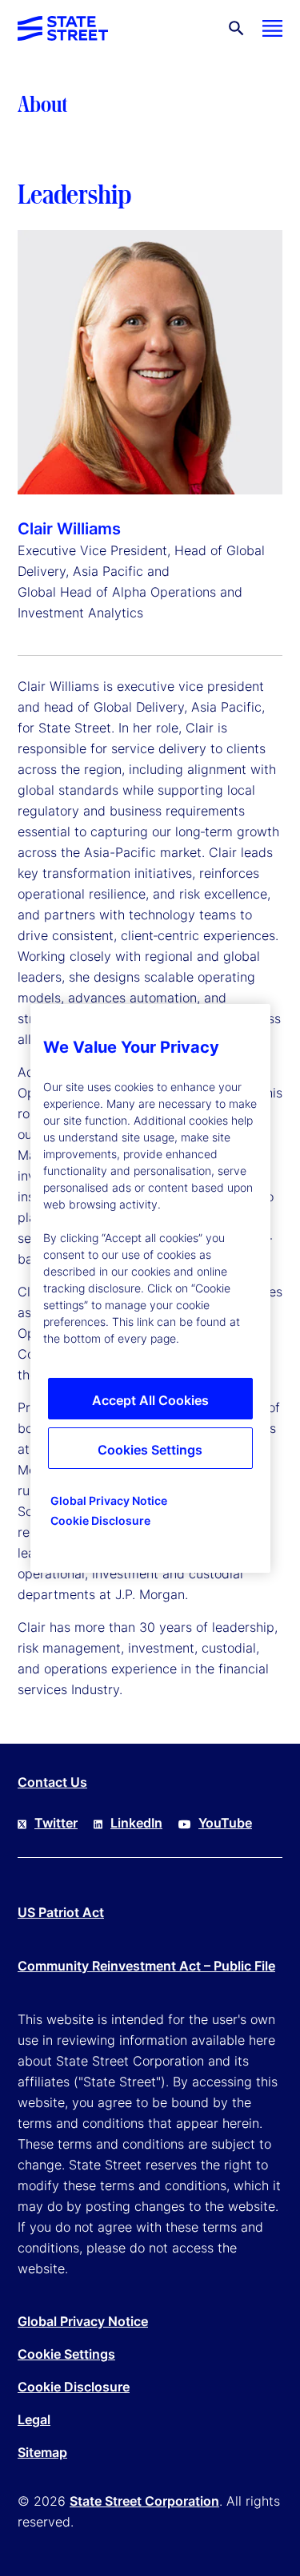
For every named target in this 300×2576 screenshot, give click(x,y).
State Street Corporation (144, 2501)
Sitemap (42, 2452)
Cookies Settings (150, 1450)
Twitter (56, 1823)
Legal (34, 2419)
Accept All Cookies (150, 1400)
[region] (150, 1288)
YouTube (225, 1823)
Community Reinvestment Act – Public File (146, 1966)
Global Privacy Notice (83, 2321)
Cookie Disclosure (74, 2387)
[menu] (272, 28)
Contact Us (52, 1782)
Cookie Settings (66, 2354)
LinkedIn (136, 1823)
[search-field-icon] (236, 28)
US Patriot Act (61, 1912)
